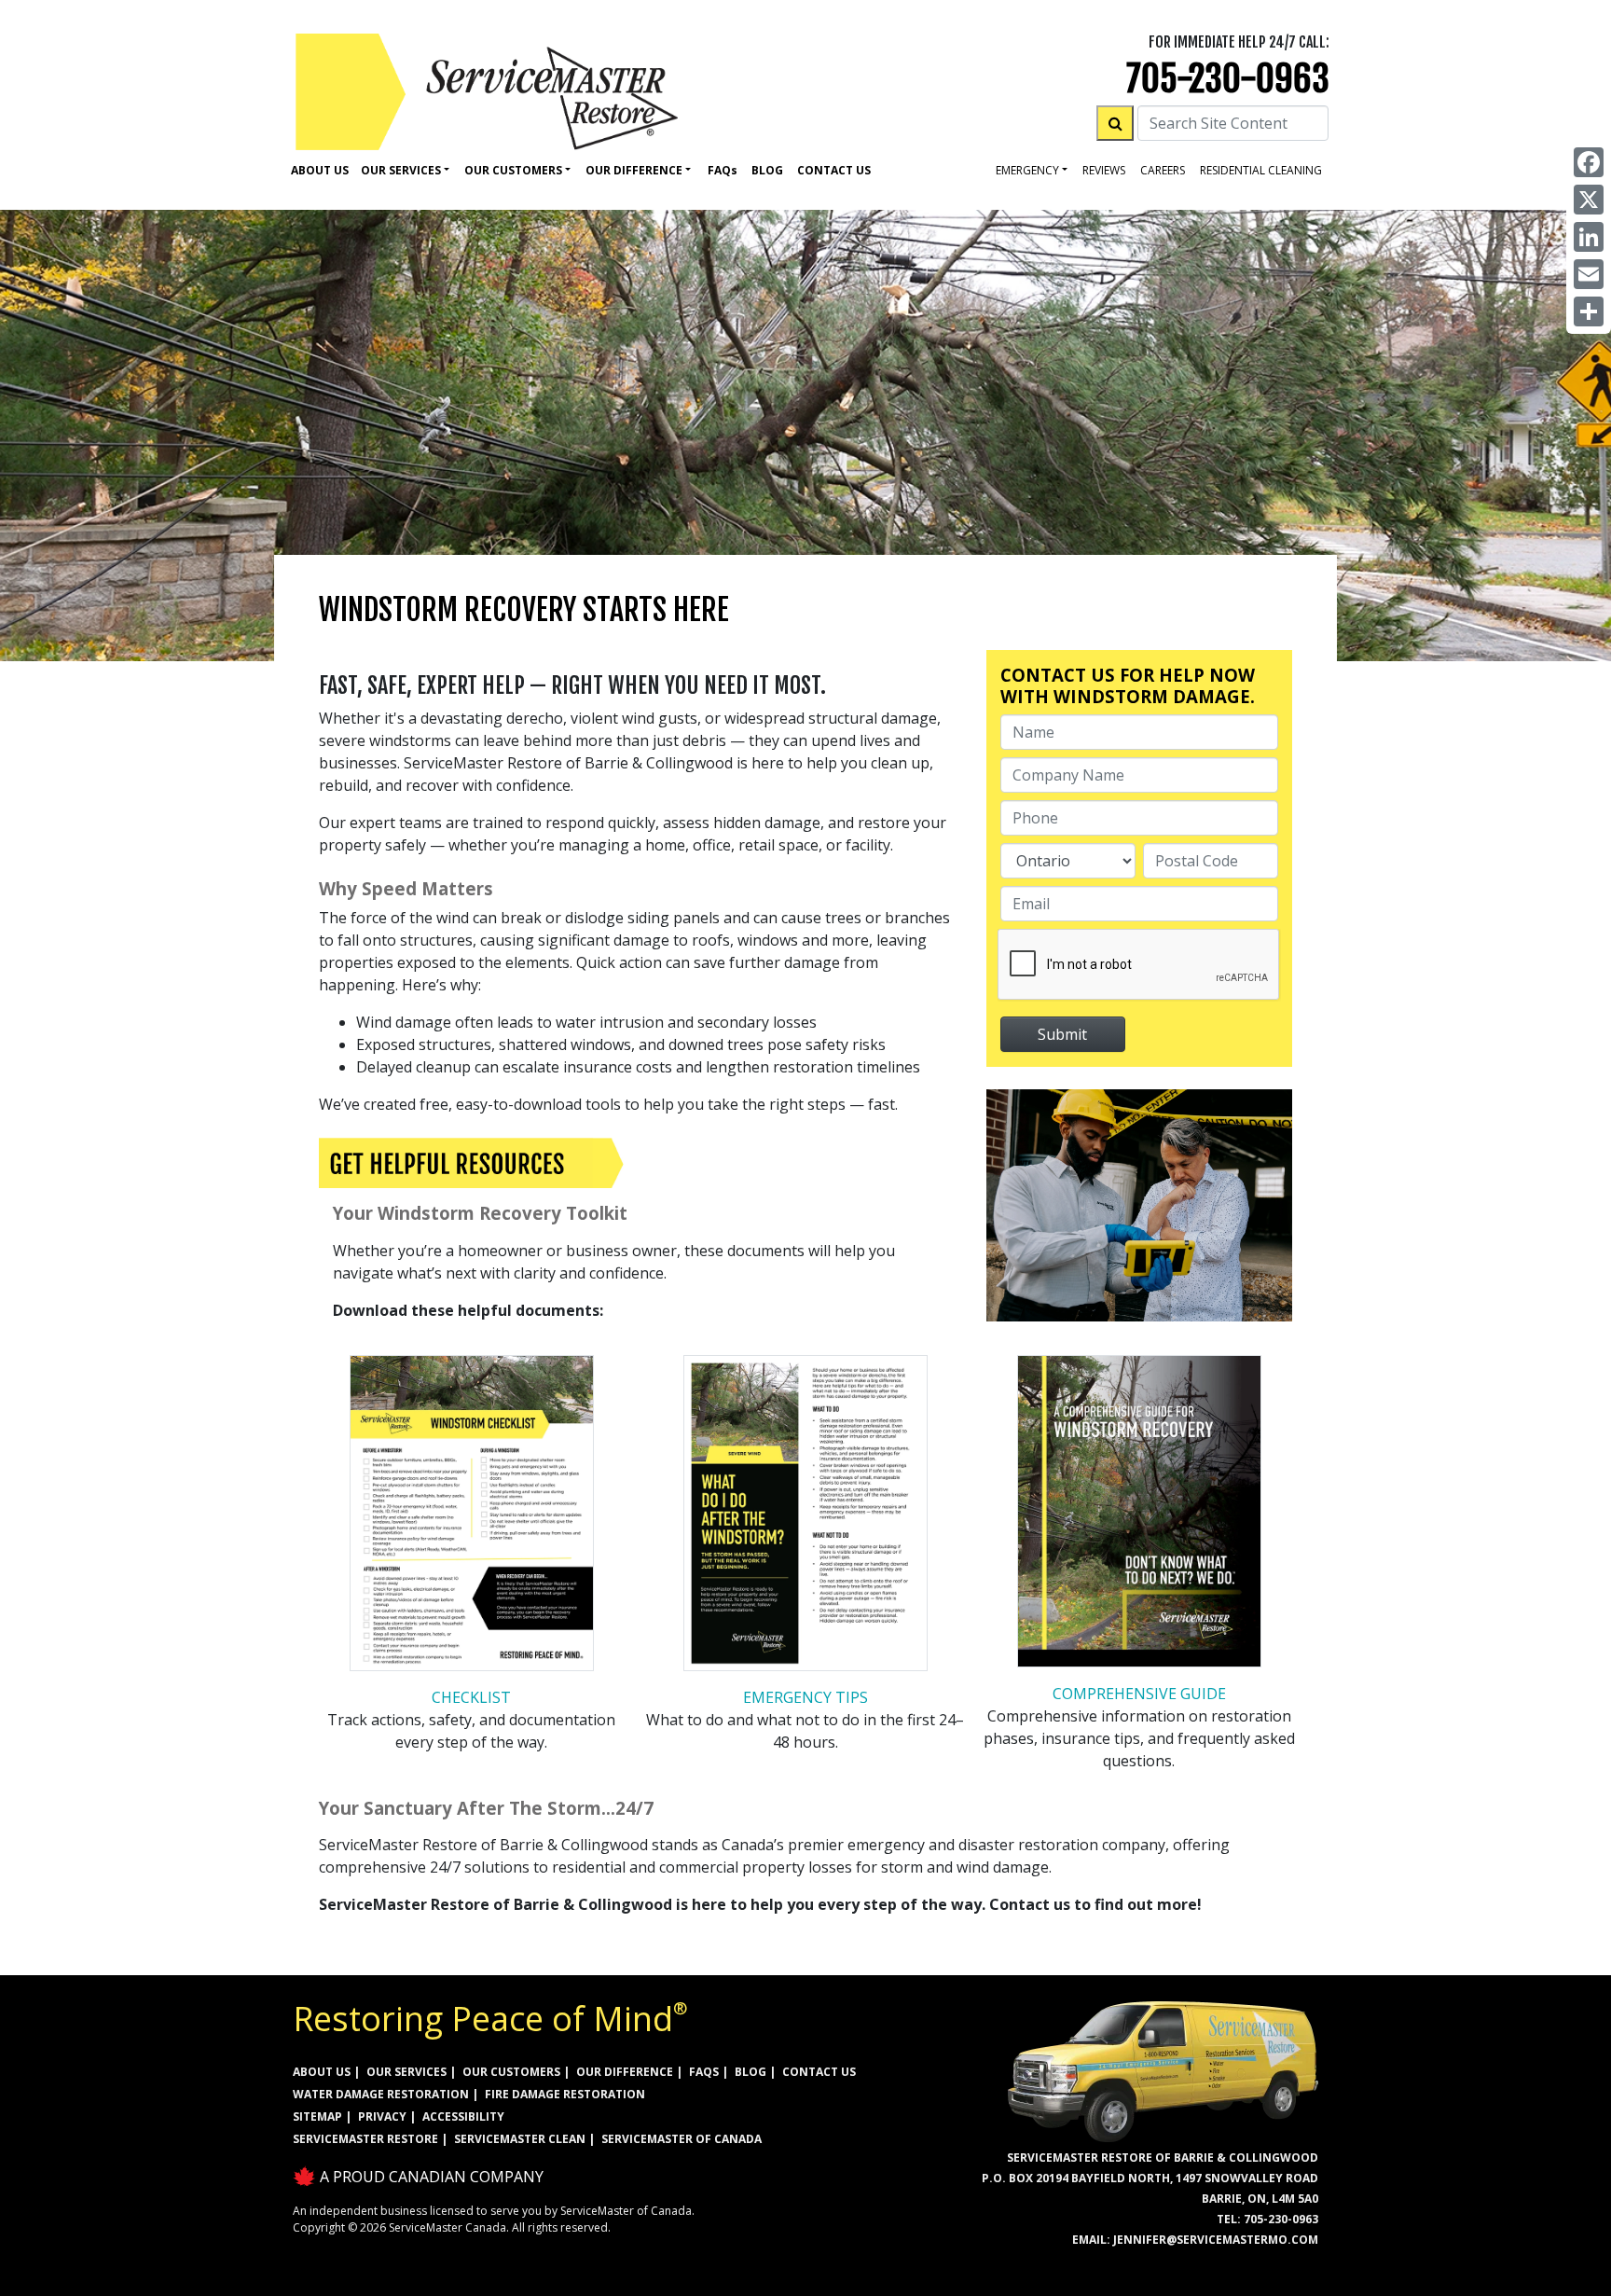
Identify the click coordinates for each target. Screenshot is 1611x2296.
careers (1163, 170)
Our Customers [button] (513, 170)
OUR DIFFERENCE (625, 2072)
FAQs (704, 2072)
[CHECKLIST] (472, 1519)
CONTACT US (819, 2072)
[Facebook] (1589, 162)
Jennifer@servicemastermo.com (1216, 2240)
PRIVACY (382, 2116)
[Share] (1589, 311)
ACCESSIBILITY (463, 2116)
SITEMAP (317, 2116)
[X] (1589, 200)
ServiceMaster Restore (365, 2139)
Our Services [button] (401, 170)
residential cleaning (1261, 170)
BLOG (750, 2072)
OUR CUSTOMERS (511, 2072)
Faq (723, 170)
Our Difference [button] (634, 170)
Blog (767, 170)
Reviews (1104, 170)
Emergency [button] (1027, 170)
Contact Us (834, 170)
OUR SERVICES (406, 2072)
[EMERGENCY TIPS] (805, 1519)
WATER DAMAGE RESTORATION (381, 2094)
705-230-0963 (1228, 79)
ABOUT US (322, 2072)
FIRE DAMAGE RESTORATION (565, 2094)
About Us (320, 170)
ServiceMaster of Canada (682, 2139)
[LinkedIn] (1589, 237)
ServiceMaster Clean (520, 2139)
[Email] (1589, 274)
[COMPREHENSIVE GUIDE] (1139, 1516)
